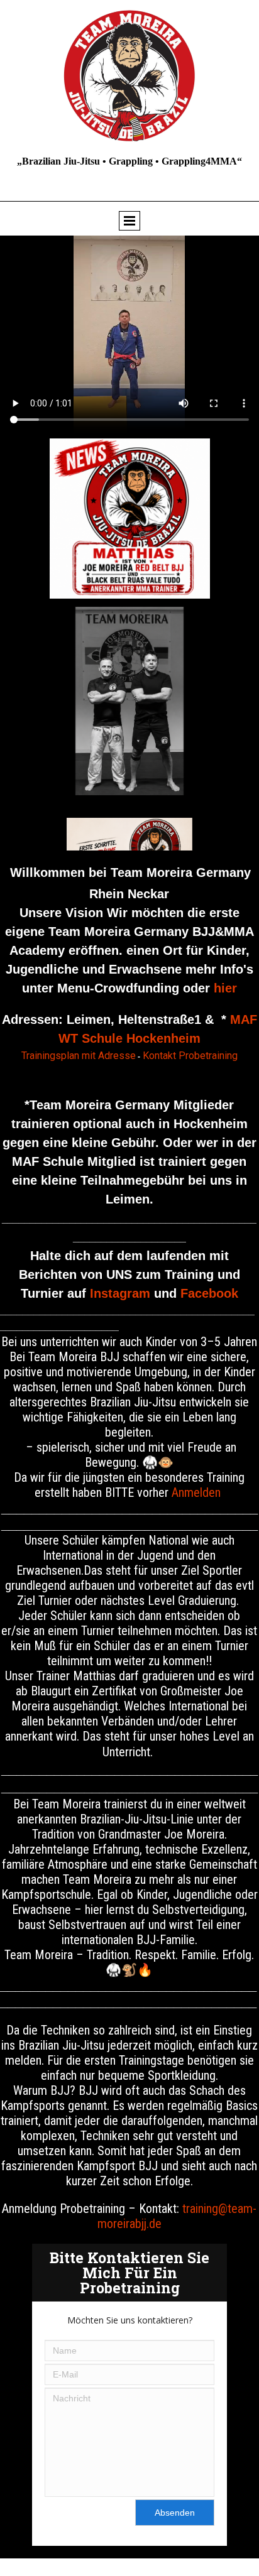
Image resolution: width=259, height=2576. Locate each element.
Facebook (209, 1293)
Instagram (120, 1293)
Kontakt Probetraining (190, 1056)
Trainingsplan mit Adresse (79, 1056)
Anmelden (196, 1492)
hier (225, 988)
